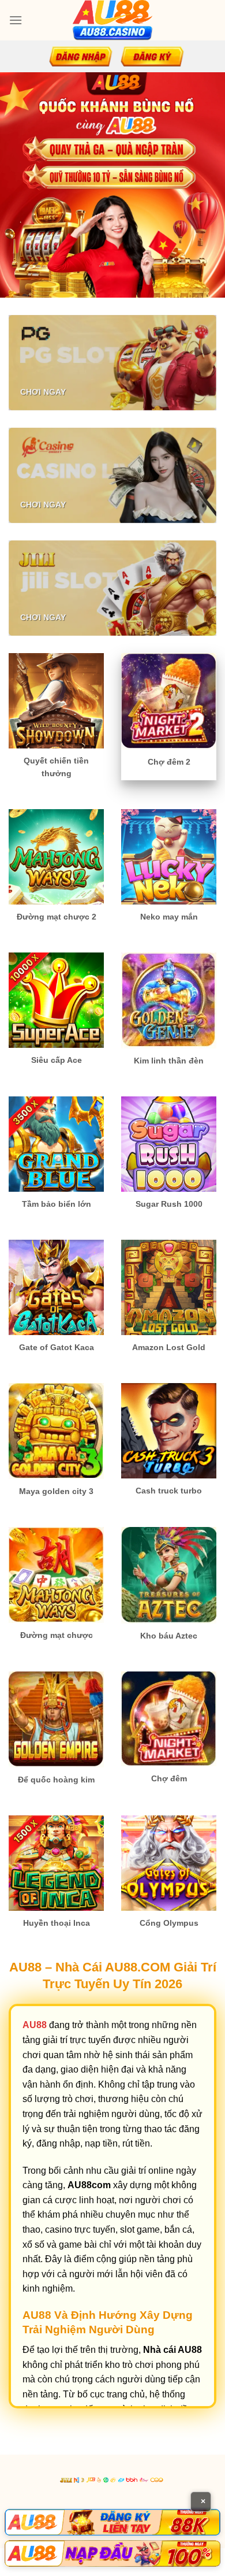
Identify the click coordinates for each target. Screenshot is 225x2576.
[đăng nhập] (81, 56)
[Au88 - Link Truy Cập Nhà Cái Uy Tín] (112, 20)
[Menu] (16, 20)
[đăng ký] (152, 56)
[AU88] (112, 2522)
